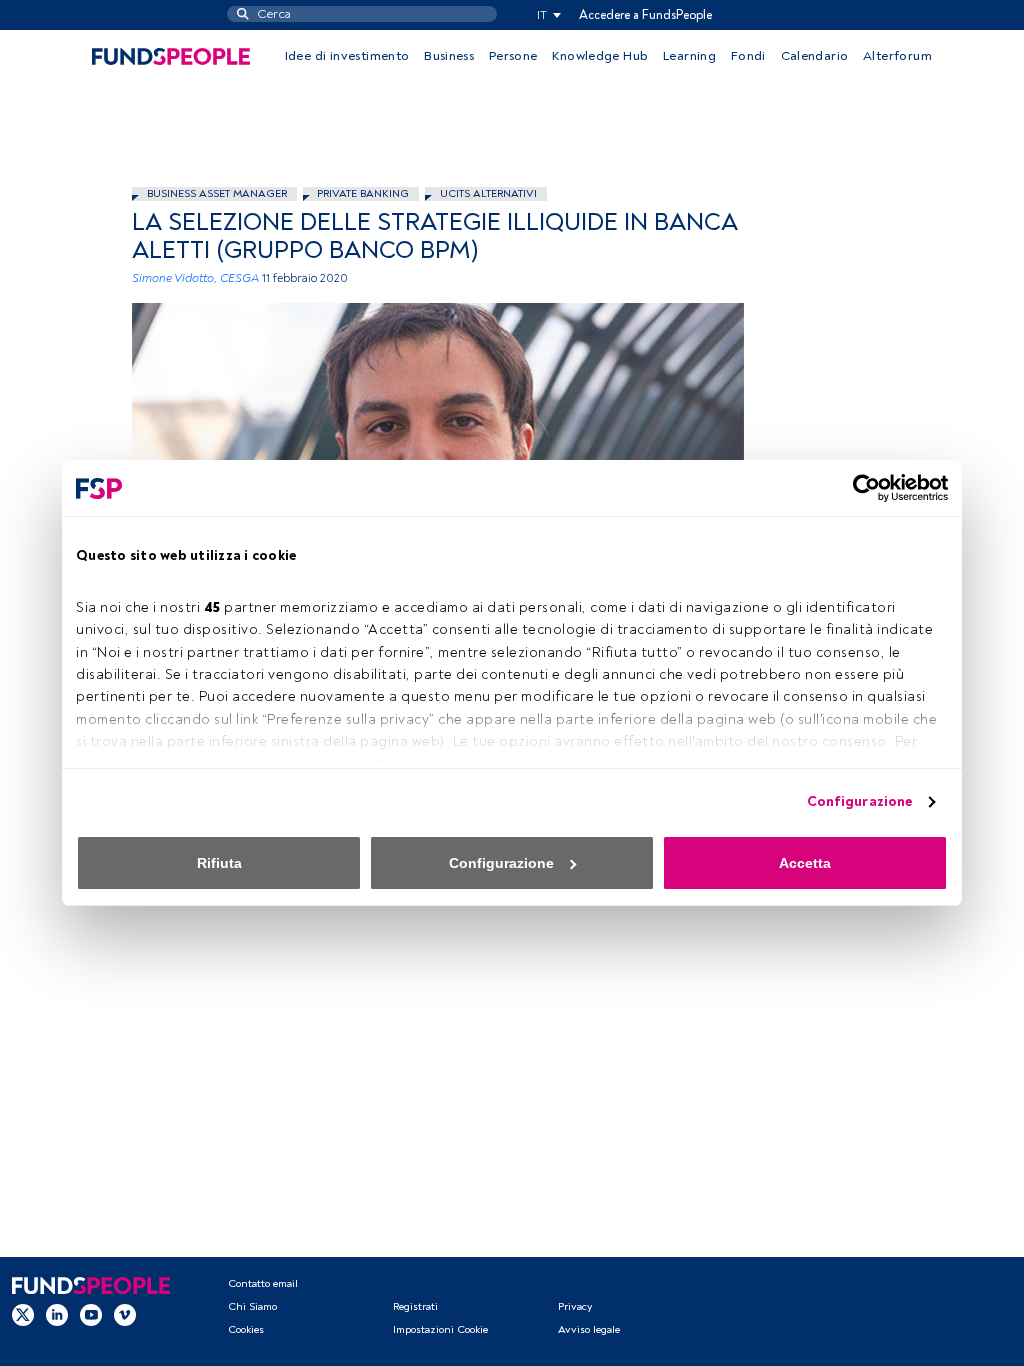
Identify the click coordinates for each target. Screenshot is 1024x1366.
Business (449, 56)
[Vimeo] (125, 1315)
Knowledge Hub (600, 56)
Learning (689, 56)
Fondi (748, 56)
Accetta (805, 863)
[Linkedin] (57, 1315)
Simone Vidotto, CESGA (195, 278)
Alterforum (897, 56)
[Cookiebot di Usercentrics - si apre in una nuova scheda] (860, 488)
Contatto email (263, 1283)
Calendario (815, 56)
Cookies (246, 1329)
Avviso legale (589, 1329)
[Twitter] (23, 1315)
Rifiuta (219, 863)
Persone (513, 56)
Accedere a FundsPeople (645, 15)
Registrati (415, 1306)
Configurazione (859, 801)
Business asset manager (217, 193)
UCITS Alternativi (488, 193)
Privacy (575, 1306)
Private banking (363, 193)
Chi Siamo (252, 1306)
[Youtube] (91, 1315)
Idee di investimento (347, 56)
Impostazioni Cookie (440, 1329)
